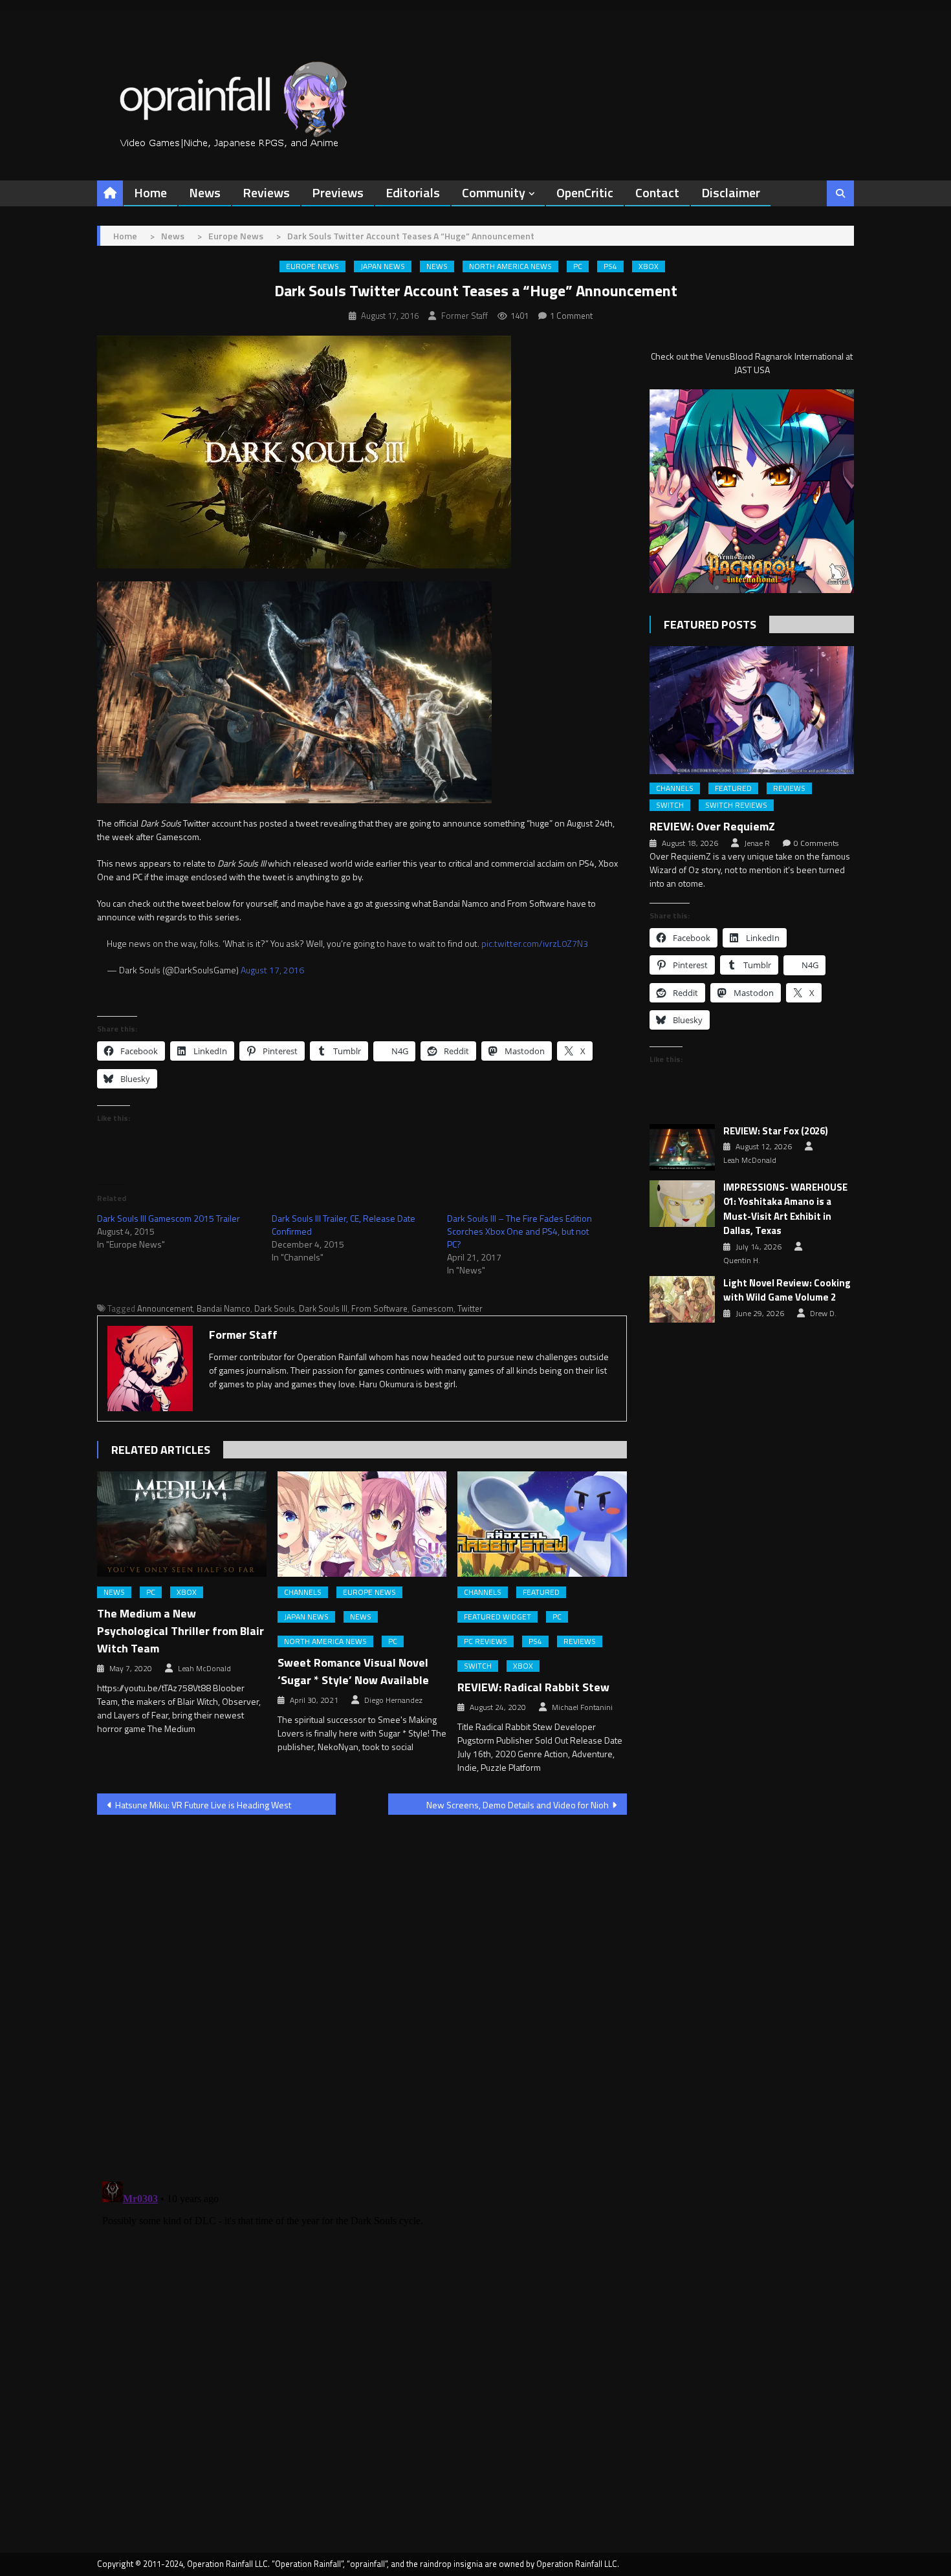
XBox (649, 266)
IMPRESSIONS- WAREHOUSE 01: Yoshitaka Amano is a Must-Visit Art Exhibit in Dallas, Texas (785, 1209)
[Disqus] (362, 1990)
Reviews (266, 192)
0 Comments (816, 843)
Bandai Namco (224, 1308)
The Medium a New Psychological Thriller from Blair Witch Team (180, 1631)
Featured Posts (710, 624)
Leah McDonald (204, 1669)
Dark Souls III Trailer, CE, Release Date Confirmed (344, 1225)
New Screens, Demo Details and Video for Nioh (518, 1805)
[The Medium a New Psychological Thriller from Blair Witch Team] (182, 1524)
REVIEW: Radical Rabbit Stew (533, 1687)
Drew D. (823, 1314)
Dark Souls (275, 1308)
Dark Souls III (323, 1308)
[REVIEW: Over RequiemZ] (752, 710)
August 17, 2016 (272, 970)
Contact (657, 192)
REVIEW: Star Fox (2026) (776, 1131)
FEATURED (541, 1592)
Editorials (413, 192)
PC (578, 266)
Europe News (312, 266)
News (205, 192)
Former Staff (465, 316)
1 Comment (571, 316)
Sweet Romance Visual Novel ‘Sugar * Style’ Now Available (353, 1671)
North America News (510, 266)
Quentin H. (742, 1261)
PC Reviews (486, 1641)
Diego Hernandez (393, 1700)
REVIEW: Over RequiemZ (712, 826)
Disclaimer (731, 192)
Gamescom (432, 1308)
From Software (379, 1308)
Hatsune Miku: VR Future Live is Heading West (203, 1805)
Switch (478, 1666)
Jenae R (757, 843)
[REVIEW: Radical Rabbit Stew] (542, 1524)
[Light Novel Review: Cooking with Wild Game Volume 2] (682, 1299)
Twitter (470, 1308)
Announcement (165, 1308)
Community (494, 192)
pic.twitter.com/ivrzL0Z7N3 (535, 943)
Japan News (383, 266)
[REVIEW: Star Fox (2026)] (682, 1147)
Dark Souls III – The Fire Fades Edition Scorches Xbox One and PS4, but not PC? (519, 1231)
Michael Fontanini (582, 1707)
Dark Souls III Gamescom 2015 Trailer (169, 1218)
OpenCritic (585, 192)
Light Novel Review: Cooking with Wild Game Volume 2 (787, 1291)
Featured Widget (497, 1617)
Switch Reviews (736, 805)
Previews (338, 192)
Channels (303, 1592)
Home (150, 192)
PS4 (610, 266)
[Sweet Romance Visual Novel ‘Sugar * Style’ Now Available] (362, 1524)
